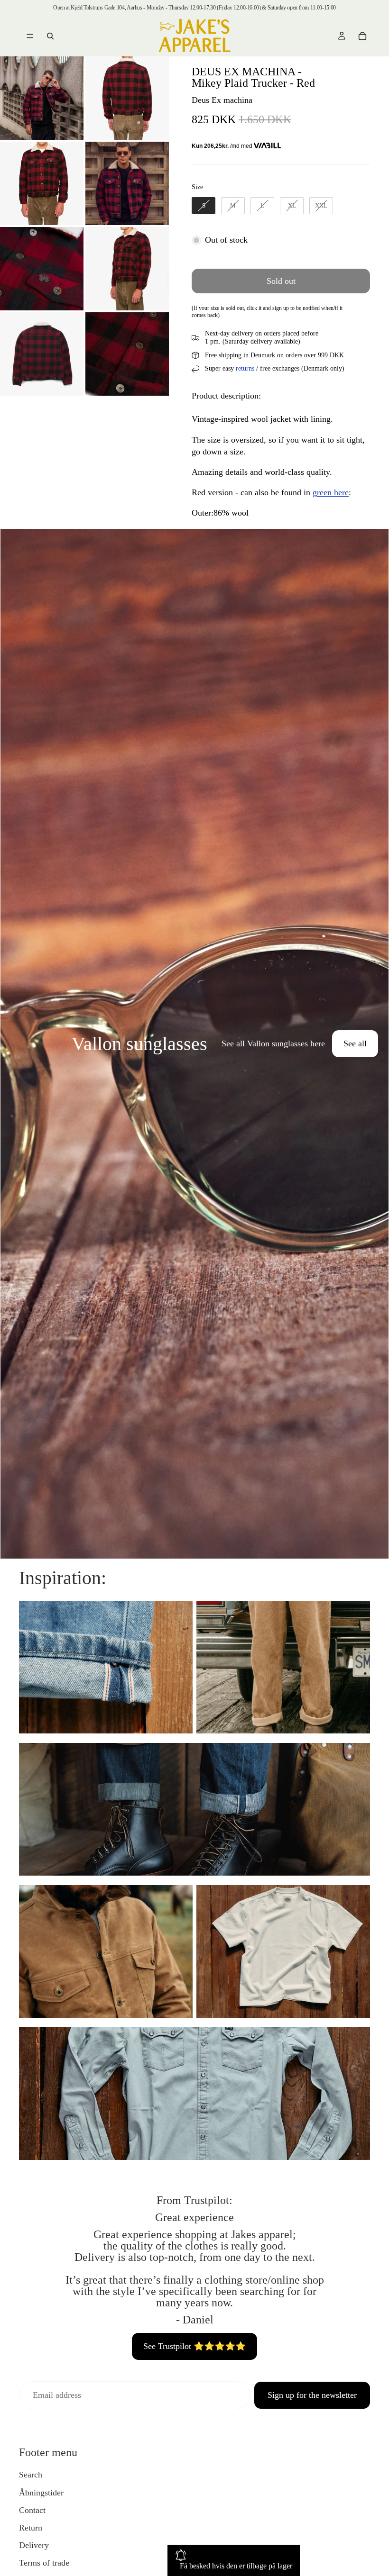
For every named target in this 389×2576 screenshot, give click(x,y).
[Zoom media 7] (42, 354)
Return (31, 2528)
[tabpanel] (194, 1043)
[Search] (50, 36)
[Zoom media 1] (42, 98)
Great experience (194, 2217)
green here (331, 492)
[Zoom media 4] (127, 183)
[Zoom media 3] (42, 183)
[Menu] (30, 36)
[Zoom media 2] (127, 98)
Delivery (34, 2545)
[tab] (13, 1043)
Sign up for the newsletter (312, 2395)
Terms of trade (44, 2563)
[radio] (204, 206)
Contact (32, 2510)
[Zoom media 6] (127, 269)
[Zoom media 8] (127, 354)
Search (31, 2475)
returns (245, 368)
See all (355, 1043)
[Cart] (362, 36)
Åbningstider (41, 2493)
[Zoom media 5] (42, 269)
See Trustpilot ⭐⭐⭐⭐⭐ (194, 2346)
